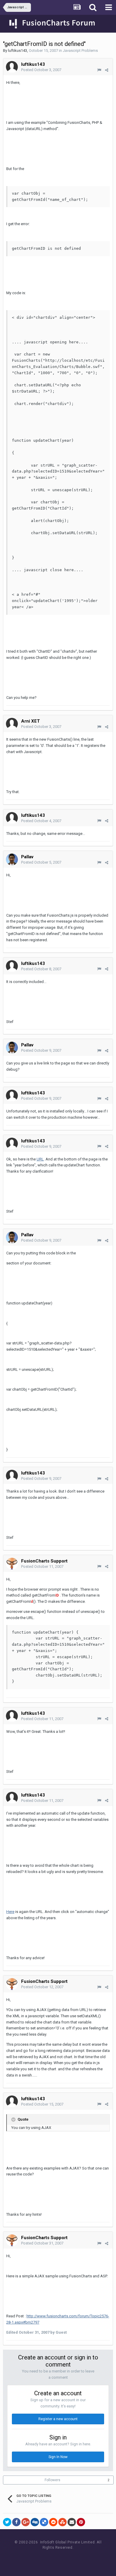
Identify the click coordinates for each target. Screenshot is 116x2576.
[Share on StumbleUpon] (62, 2522)
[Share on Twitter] (7, 2522)
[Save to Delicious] (44, 2522)
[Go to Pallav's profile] (12, 859)
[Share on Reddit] (53, 2522)
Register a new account (58, 2419)
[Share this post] (107, 70)
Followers (52, 2480)
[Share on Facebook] (16, 2522)
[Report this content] (99, 70)
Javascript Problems (80, 51)
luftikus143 (18, 51)
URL (40, 1159)
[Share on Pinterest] (81, 2522)
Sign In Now (58, 2457)
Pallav (27, 857)
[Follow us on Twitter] (66, 2559)
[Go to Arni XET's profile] (12, 724)
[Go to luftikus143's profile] (12, 67)
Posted (41, 70)
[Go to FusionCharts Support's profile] (12, 1564)
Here (10, 1912)
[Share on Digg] (35, 2522)
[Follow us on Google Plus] (79, 2559)
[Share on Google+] (26, 2522)
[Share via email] (72, 2522)
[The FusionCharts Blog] (39, 2559)
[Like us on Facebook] (52, 2559)
